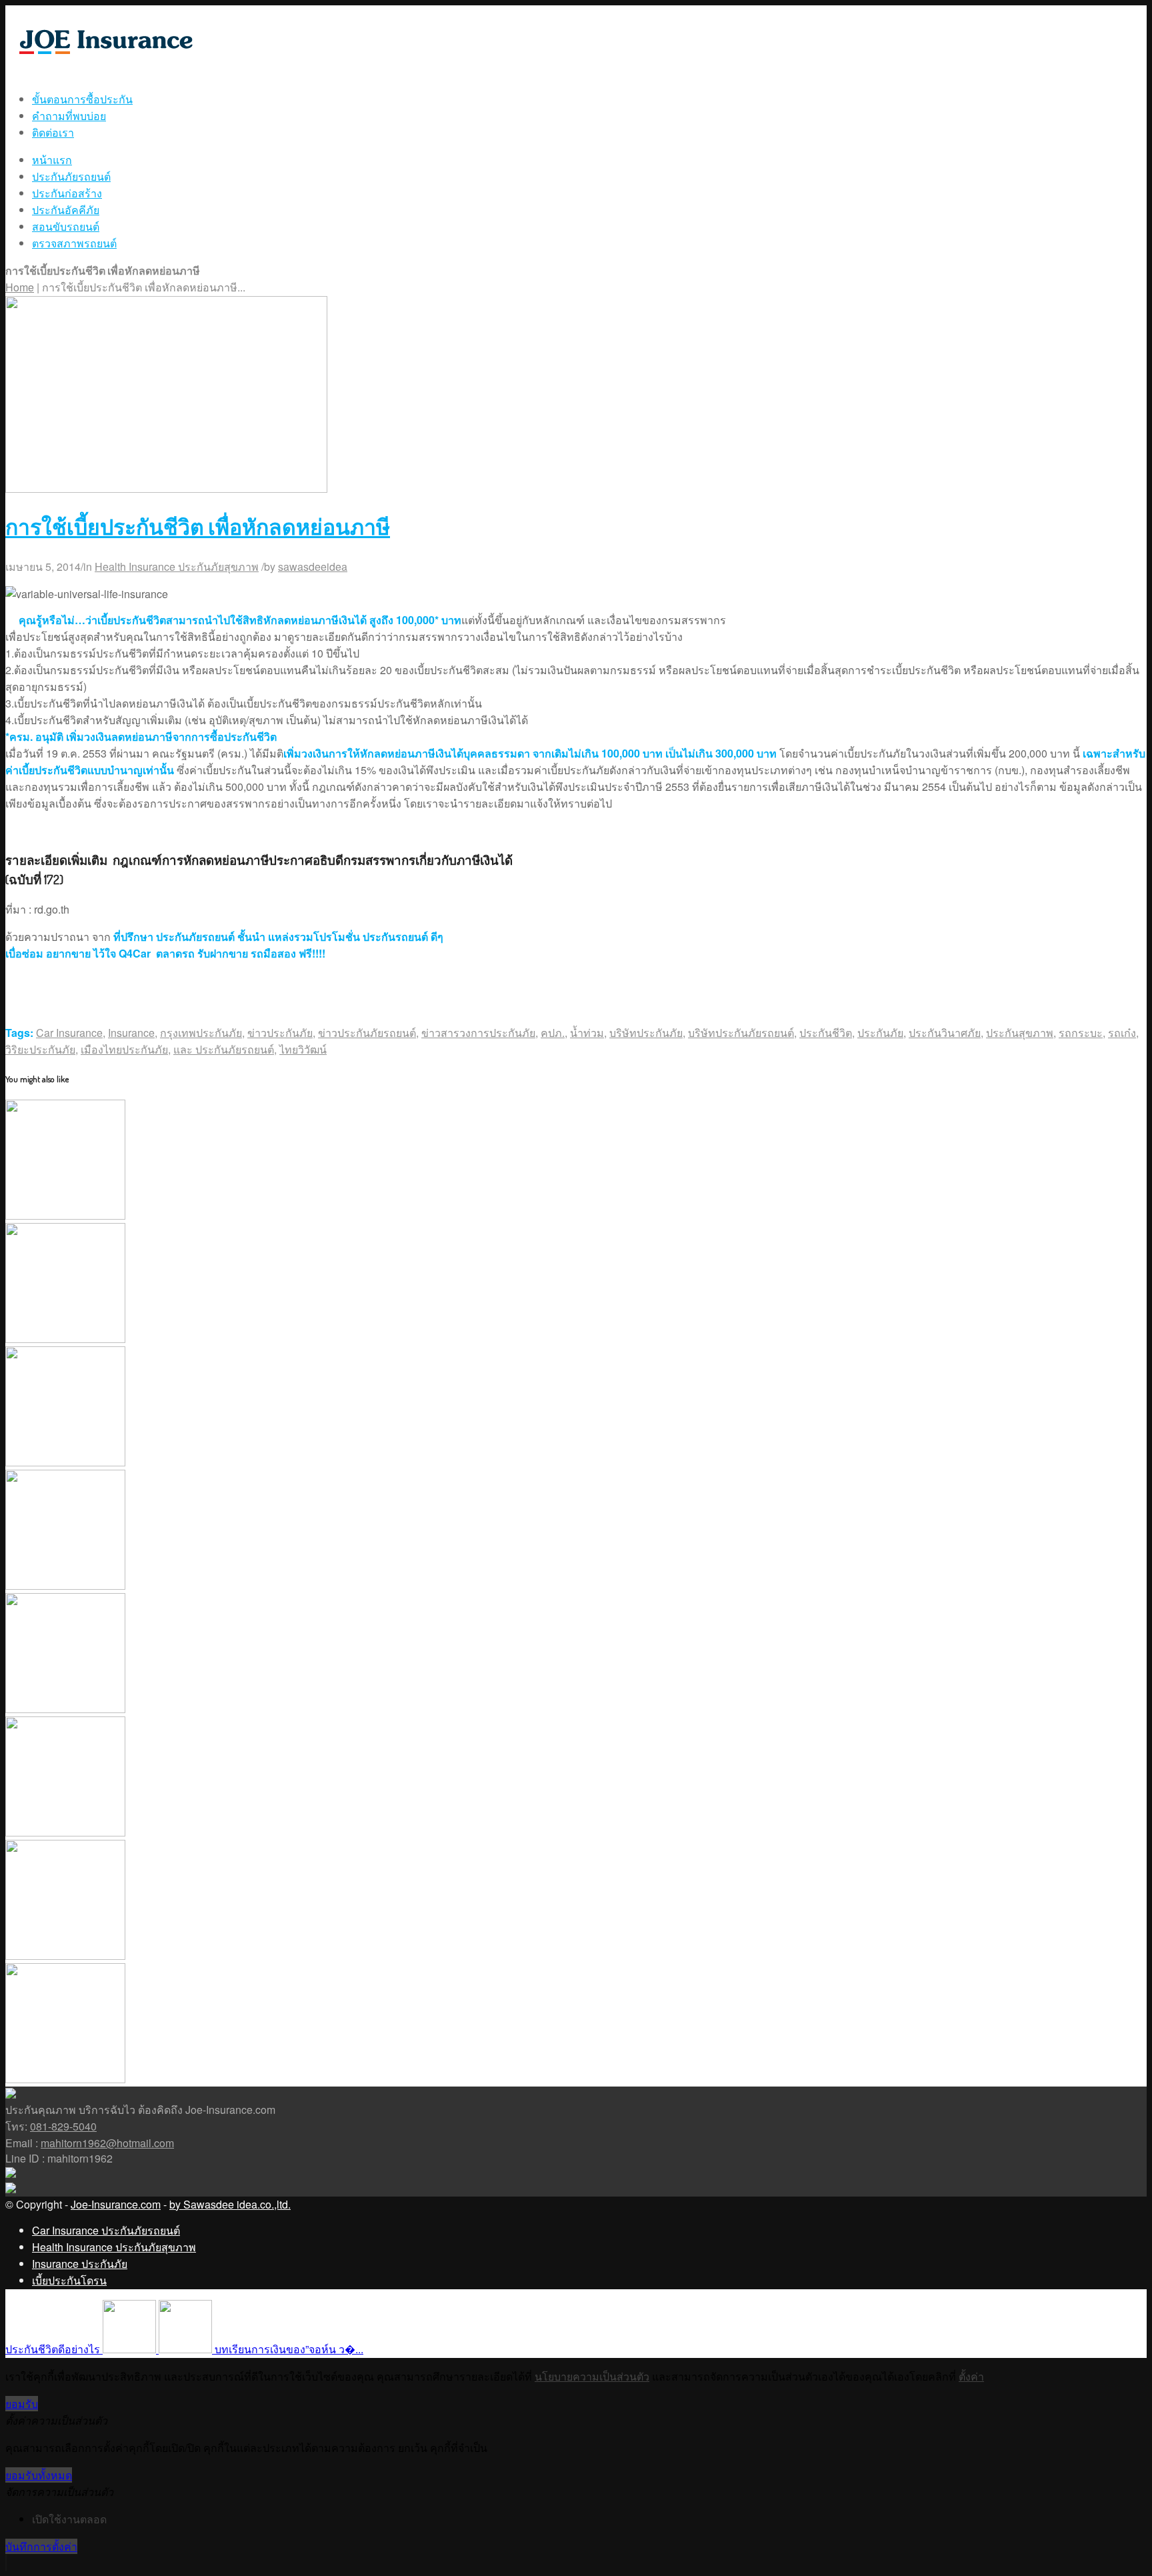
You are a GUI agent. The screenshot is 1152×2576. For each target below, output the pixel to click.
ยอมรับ (22, 2404)
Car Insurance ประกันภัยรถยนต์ (106, 2230)
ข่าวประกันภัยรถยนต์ (367, 1033)
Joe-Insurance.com (116, 2204)
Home (20, 287)
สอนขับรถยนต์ (66, 226)
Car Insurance (69, 1033)
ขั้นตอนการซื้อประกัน (82, 99)
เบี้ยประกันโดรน (69, 2280)
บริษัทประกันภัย (646, 1033)
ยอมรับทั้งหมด (39, 2475)
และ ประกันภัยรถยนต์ (224, 1049)
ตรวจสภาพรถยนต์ (74, 243)
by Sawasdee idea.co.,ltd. (230, 2204)
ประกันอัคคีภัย (66, 210)
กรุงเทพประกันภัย (201, 1033)
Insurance (131, 1033)
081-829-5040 (63, 2126)
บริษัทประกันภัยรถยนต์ (741, 1033)
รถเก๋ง (1122, 1033)
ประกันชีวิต (826, 1033)
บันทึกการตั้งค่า (41, 2546)
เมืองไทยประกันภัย (124, 1049)
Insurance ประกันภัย (80, 2264)
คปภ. (553, 1033)
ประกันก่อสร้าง (67, 193)
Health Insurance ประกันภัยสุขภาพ (177, 566)
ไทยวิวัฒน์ (303, 1049)
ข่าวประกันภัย (280, 1033)
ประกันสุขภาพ (1020, 1033)
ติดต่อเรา (53, 132)
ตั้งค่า (971, 2376)
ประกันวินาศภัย (945, 1033)
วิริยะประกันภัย (40, 1049)
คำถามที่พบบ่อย (69, 116)
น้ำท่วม (587, 1033)
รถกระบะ (1081, 1033)
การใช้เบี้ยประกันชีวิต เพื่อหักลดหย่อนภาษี (198, 526)
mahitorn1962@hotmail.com (107, 2143)
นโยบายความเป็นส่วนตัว (592, 2376)
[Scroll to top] (6, 2563)
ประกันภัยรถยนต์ (71, 176)
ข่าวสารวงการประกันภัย (478, 1033)
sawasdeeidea (313, 566)
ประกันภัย (880, 1033)
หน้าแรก (52, 160)
